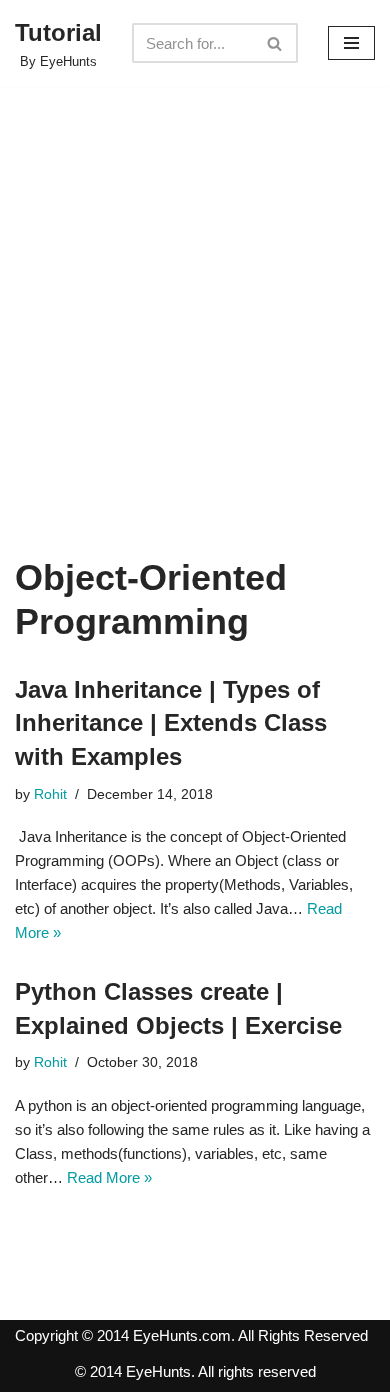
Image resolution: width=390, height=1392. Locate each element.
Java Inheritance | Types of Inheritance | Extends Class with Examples (171, 723)
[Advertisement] (195, 351)
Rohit (50, 794)
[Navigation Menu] (351, 43)
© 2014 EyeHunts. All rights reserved (195, 1371)
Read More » (109, 1177)
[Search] (275, 43)
